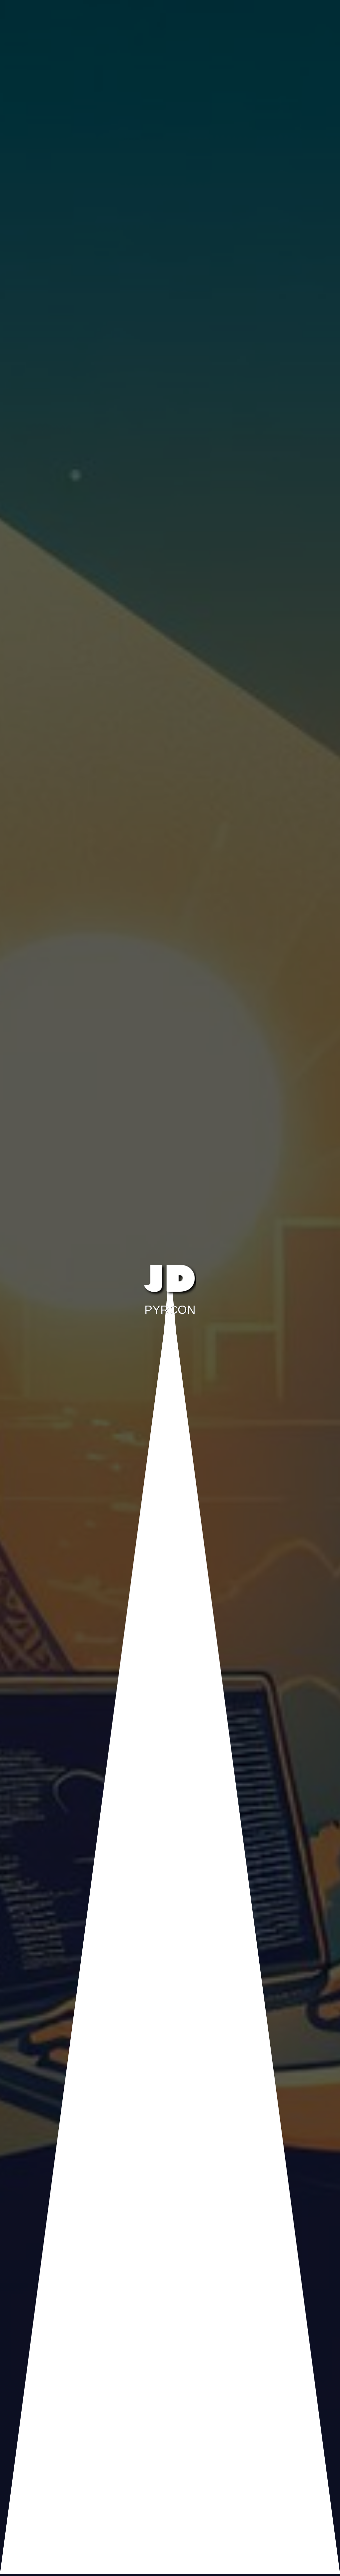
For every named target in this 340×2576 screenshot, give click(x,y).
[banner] (170, 1286)
